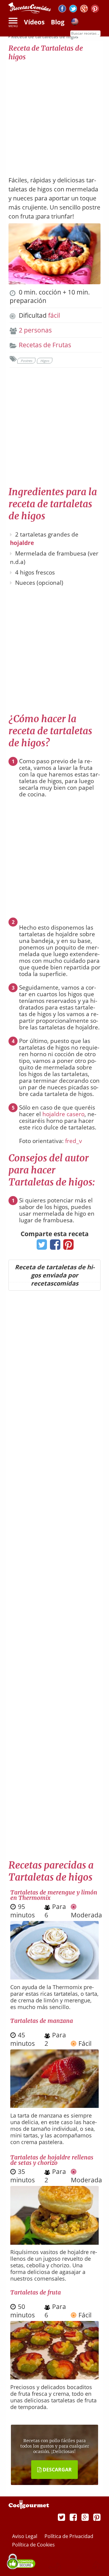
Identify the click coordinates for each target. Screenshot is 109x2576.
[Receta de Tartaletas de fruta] (54, 2377)
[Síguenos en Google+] (84, 9)
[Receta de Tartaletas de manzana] (54, 2105)
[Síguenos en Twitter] (73, 9)
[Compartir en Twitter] (40, 1246)
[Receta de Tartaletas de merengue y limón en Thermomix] (54, 1977)
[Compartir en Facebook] (54, 1246)
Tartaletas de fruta (36, 2292)
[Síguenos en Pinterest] (95, 9)
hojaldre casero (63, 1114)
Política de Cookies (33, 2545)
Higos (45, 361)
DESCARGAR (57, 2470)
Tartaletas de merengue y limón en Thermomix (54, 1895)
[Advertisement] (54, 115)
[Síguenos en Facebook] (62, 9)
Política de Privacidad (69, 2536)
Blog (58, 22)
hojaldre (22, 543)
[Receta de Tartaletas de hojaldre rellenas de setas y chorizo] (54, 2242)
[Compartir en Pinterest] (67, 1246)
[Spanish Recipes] (75, 23)
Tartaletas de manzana (42, 2021)
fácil (54, 315)
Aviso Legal (25, 2536)
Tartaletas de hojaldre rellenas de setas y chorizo (52, 2160)
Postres (26, 361)
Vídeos (34, 22)
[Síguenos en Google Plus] (85, 2517)
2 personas (35, 330)
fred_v (74, 1141)
